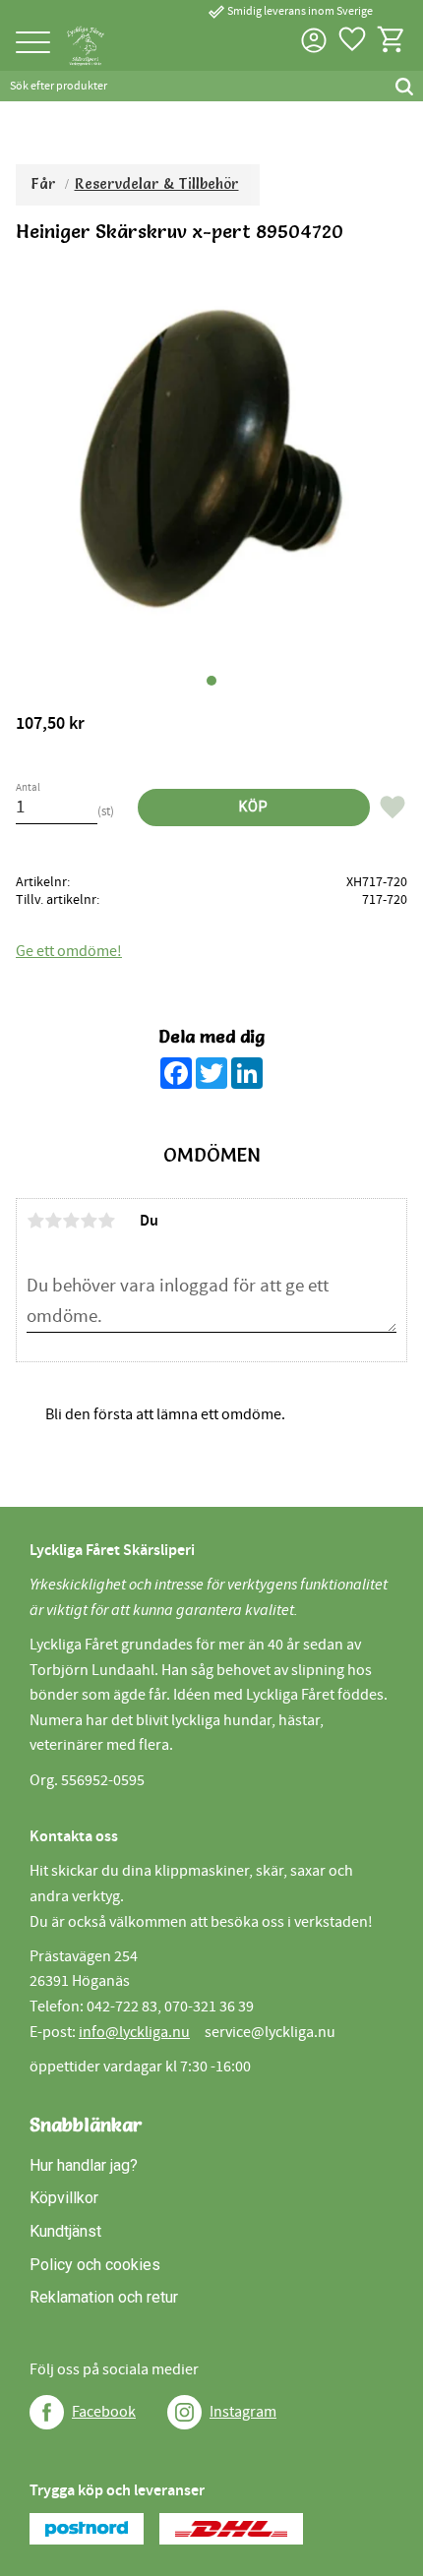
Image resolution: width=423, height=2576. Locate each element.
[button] (33, 44)
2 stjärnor (53, 1221)
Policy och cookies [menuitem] (95, 2265)
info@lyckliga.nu (134, 2032)
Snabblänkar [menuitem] (86, 2125)
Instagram (243, 2412)
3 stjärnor (71, 1221)
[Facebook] (47, 2412)
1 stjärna (35, 1221)
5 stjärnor (106, 1221)
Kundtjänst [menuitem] (65, 2231)
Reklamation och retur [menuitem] (104, 2297)
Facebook (104, 2412)
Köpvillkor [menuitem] (64, 2198)
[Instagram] (184, 2412)
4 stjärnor (89, 1221)
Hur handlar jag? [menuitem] (84, 2165)
